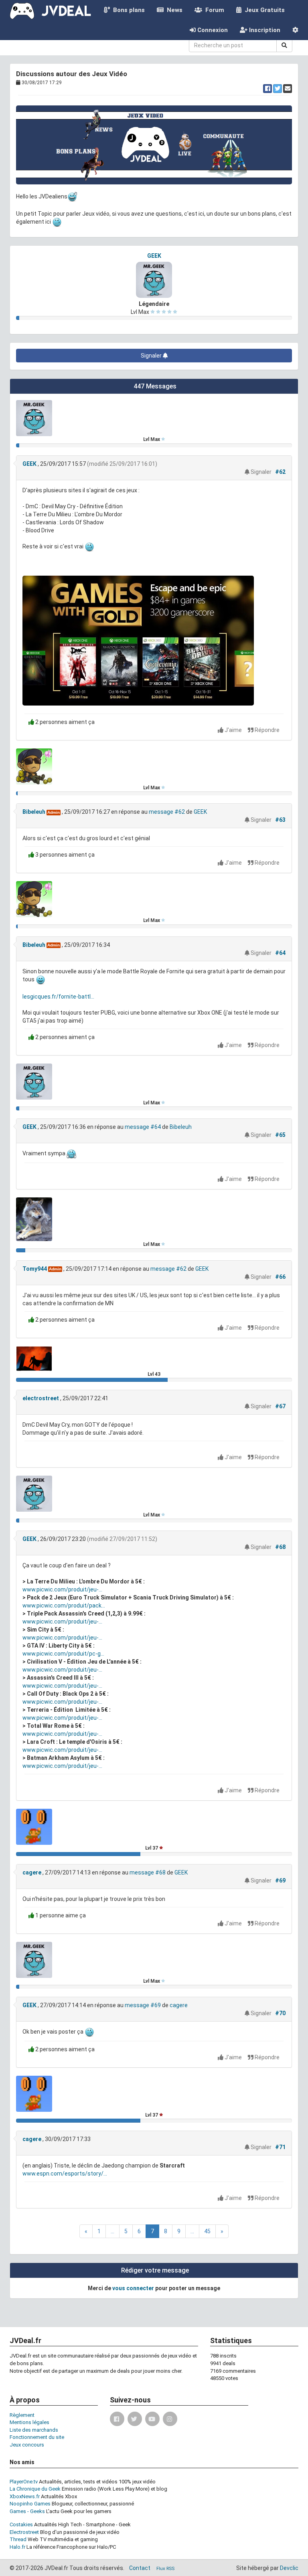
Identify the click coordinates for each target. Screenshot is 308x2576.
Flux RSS (165, 2569)
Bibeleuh (34, 812)
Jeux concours (27, 2445)
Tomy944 (35, 1269)
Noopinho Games (30, 2504)
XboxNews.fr (25, 2496)
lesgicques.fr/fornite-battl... (58, 997)
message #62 (167, 812)
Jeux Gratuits (263, 10)
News (173, 10)
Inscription (264, 30)
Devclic (289, 2568)
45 (207, 2231)
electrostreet (41, 1398)
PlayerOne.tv (24, 2482)
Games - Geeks (27, 2511)
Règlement (22, 2415)
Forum (213, 10)
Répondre (266, 730)
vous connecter (133, 2288)
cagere (32, 1872)
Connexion (212, 30)
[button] (295, 30)
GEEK (154, 256)
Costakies (21, 2524)
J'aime (233, 730)
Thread (18, 2539)
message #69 (143, 2005)
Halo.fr (17, 2547)
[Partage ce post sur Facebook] (267, 89)
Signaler (152, 356)
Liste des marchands (34, 2430)
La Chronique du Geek (35, 2489)
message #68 (148, 1872)
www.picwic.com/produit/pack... (64, 1605)
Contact (140, 2568)
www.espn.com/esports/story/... (65, 2174)
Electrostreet (24, 2532)
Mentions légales (29, 2422)
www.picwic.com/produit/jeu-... (62, 1589)
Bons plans (127, 10)
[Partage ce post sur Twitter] (278, 89)
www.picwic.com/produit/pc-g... (63, 1654)
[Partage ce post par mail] (288, 89)
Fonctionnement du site (37, 2437)
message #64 (143, 1127)
